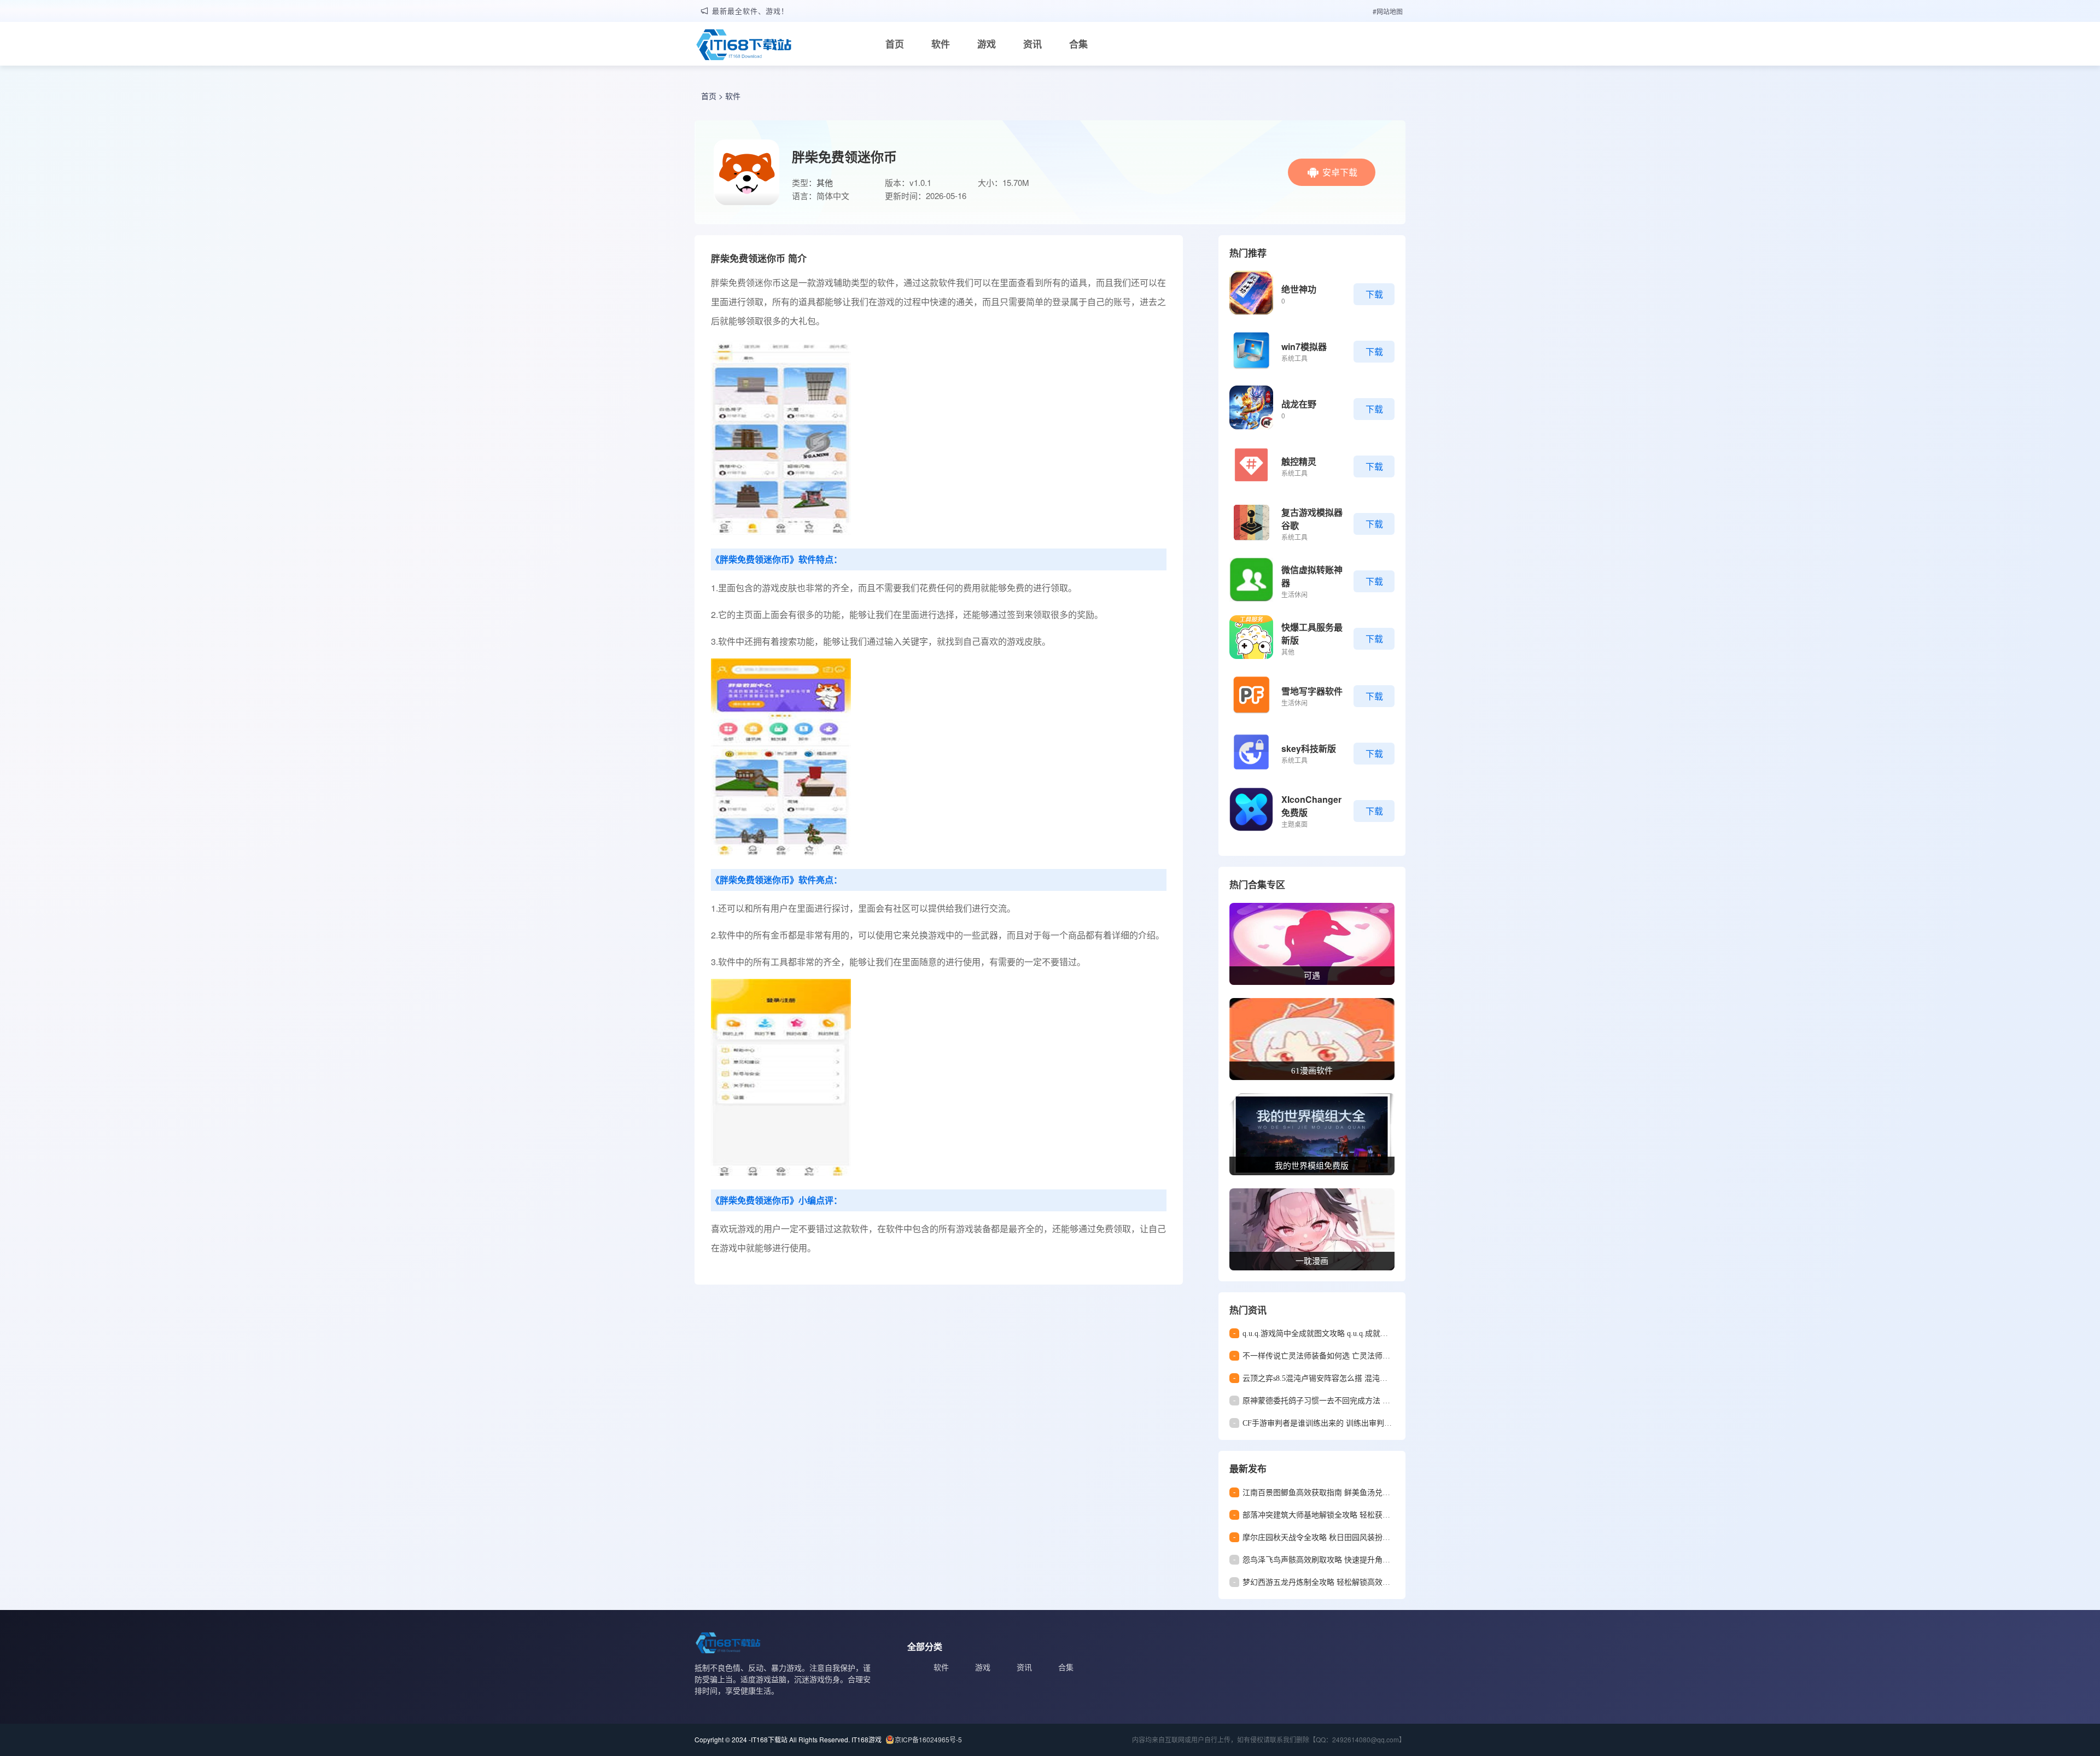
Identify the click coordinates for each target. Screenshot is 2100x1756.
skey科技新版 (1309, 748)
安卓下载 (1340, 172)
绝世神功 (1299, 289)
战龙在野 (1299, 404)
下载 (1374, 294)
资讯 (1032, 44)
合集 (1078, 44)
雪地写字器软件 (1312, 691)
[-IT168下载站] (744, 46)
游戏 (987, 44)
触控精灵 (1299, 461)
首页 (895, 44)
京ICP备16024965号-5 (928, 1739)
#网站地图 (1388, 11)
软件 (941, 44)
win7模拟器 (1304, 346)
